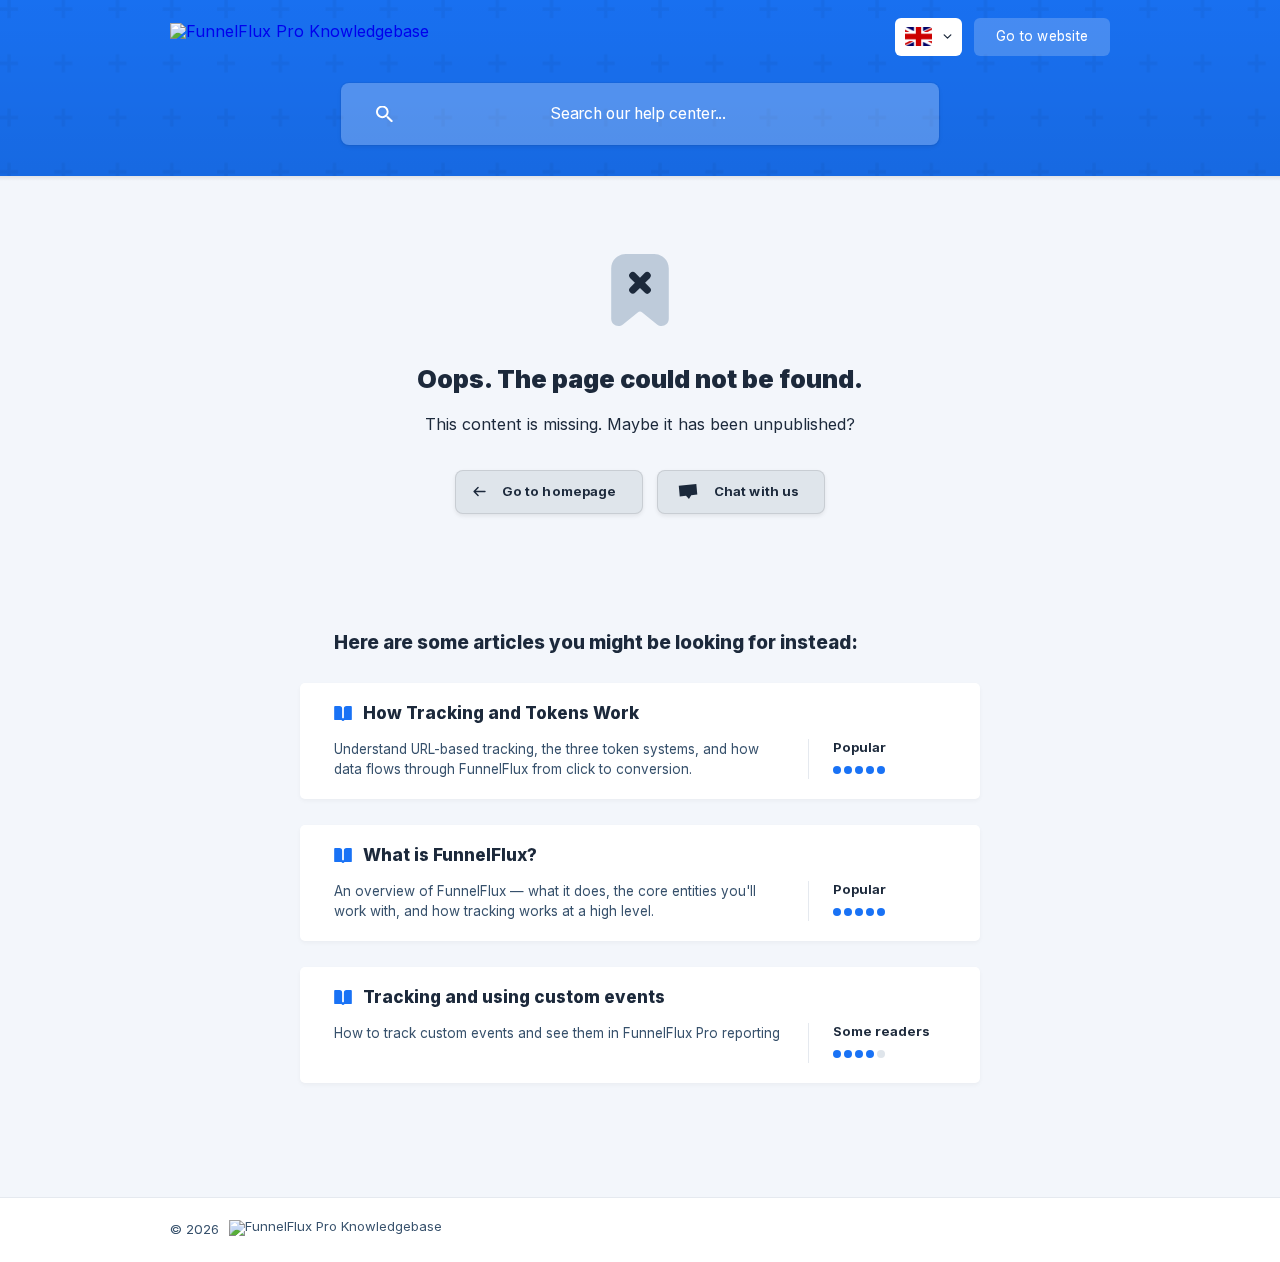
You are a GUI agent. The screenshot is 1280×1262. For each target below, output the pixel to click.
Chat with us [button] (757, 491)
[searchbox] (640, 114)
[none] (299, 34)
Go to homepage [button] (559, 491)
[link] (640, 741)
